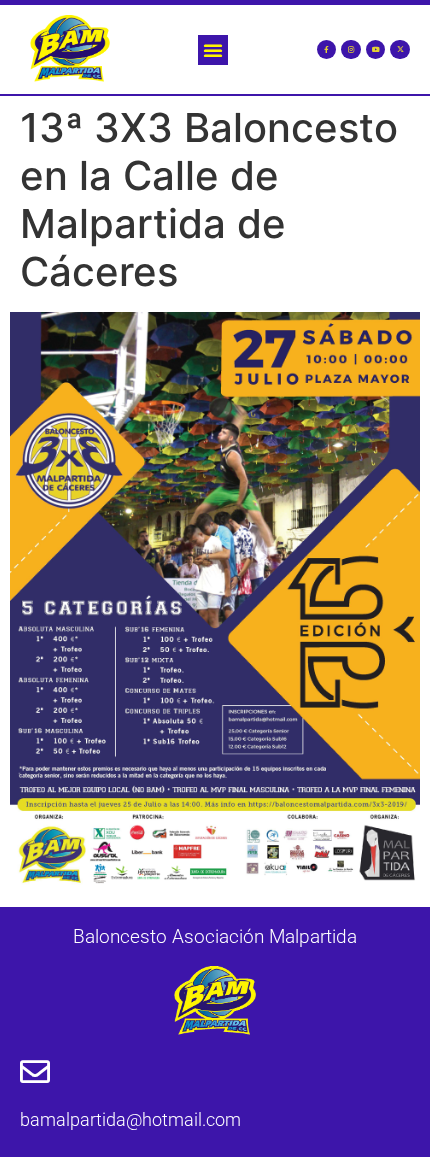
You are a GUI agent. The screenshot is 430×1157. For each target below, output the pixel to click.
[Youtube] (376, 50)
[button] (213, 50)
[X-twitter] (400, 50)
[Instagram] (351, 50)
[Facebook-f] (327, 50)
